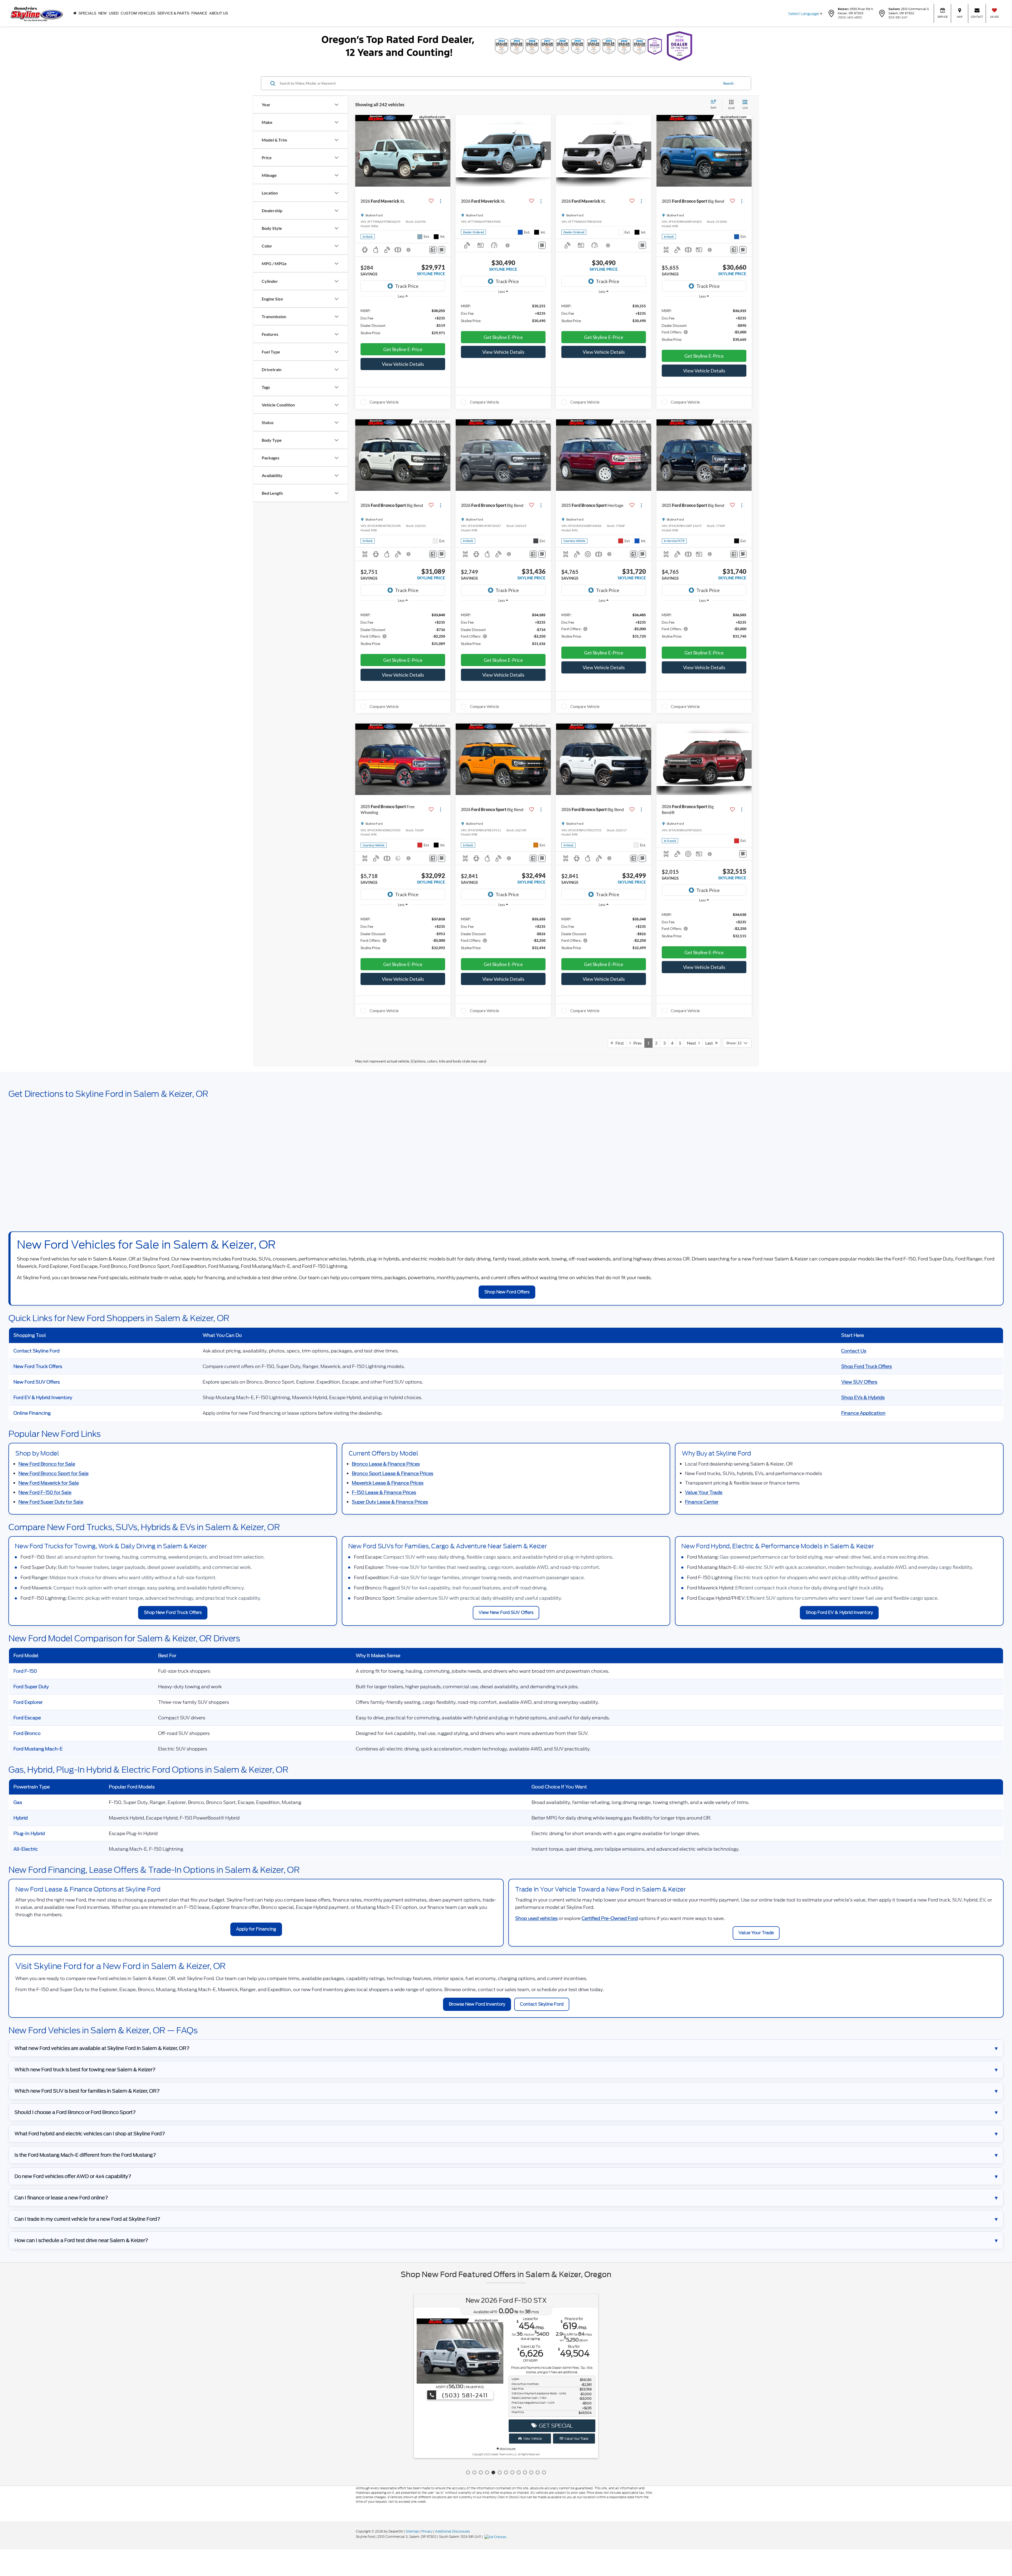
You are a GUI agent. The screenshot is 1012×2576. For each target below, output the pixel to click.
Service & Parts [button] (173, 13)
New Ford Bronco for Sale (47, 1464)
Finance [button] (199, 13)
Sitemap (412, 2531)
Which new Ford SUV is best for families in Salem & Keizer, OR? (87, 2091)
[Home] (75, 13)
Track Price (407, 286)
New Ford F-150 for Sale (45, 1492)
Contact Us (854, 1351)
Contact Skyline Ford (542, 2004)
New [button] (103, 13)
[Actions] (441, 201)
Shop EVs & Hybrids (863, 1398)
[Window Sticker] (442, 250)
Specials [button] (87, 13)
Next (693, 1043)
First (618, 1043)
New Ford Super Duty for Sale (51, 1502)
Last (710, 1043)
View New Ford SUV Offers (506, 1612)
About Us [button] (219, 13)
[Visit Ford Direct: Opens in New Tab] (496, 2537)
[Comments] (433, 250)
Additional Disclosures (453, 2531)
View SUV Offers (859, 1382)
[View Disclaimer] (409, 250)
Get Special (555, 2430)
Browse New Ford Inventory (477, 2004)
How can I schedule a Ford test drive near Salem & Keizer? (81, 2240)
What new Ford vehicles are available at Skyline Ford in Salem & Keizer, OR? (102, 2048)
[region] (403, 321)
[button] (445, 151)
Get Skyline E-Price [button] (403, 349)
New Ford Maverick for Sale (49, 1483)
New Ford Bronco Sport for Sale (53, 1473)
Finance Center (702, 1502)
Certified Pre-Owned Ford (610, 1918)
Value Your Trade (704, 1492)
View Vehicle (532, 2443)
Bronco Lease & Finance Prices (386, 1464)
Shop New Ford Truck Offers (173, 1612)
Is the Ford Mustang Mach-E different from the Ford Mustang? (85, 2155)
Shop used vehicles (536, 1918)
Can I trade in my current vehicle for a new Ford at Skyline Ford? (87, 2219)
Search (728, 83)
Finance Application (863, 1413)
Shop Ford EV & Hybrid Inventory (839, 1612)
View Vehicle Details (403, 364)
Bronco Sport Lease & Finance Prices (393, 1473)
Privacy (427, 2531)
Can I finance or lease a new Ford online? (61, 2198)
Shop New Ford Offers (507, 1292)
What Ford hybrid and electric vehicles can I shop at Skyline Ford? (90, 2134)
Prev (636, 1043)
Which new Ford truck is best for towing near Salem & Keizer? (85, 2070)
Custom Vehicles (138, 13)
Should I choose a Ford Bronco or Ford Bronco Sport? (75, 2112)
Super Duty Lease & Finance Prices (390, 1502)
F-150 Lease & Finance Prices (384, 1492)
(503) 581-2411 (464, 2330)
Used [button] (114, 13)
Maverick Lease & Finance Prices (388, 1483)
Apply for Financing (256, 1929)
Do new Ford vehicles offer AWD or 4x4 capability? (73, 2176)
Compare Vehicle (384, 402)
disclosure (507, 2454)
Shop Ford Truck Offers (867, 1366)
